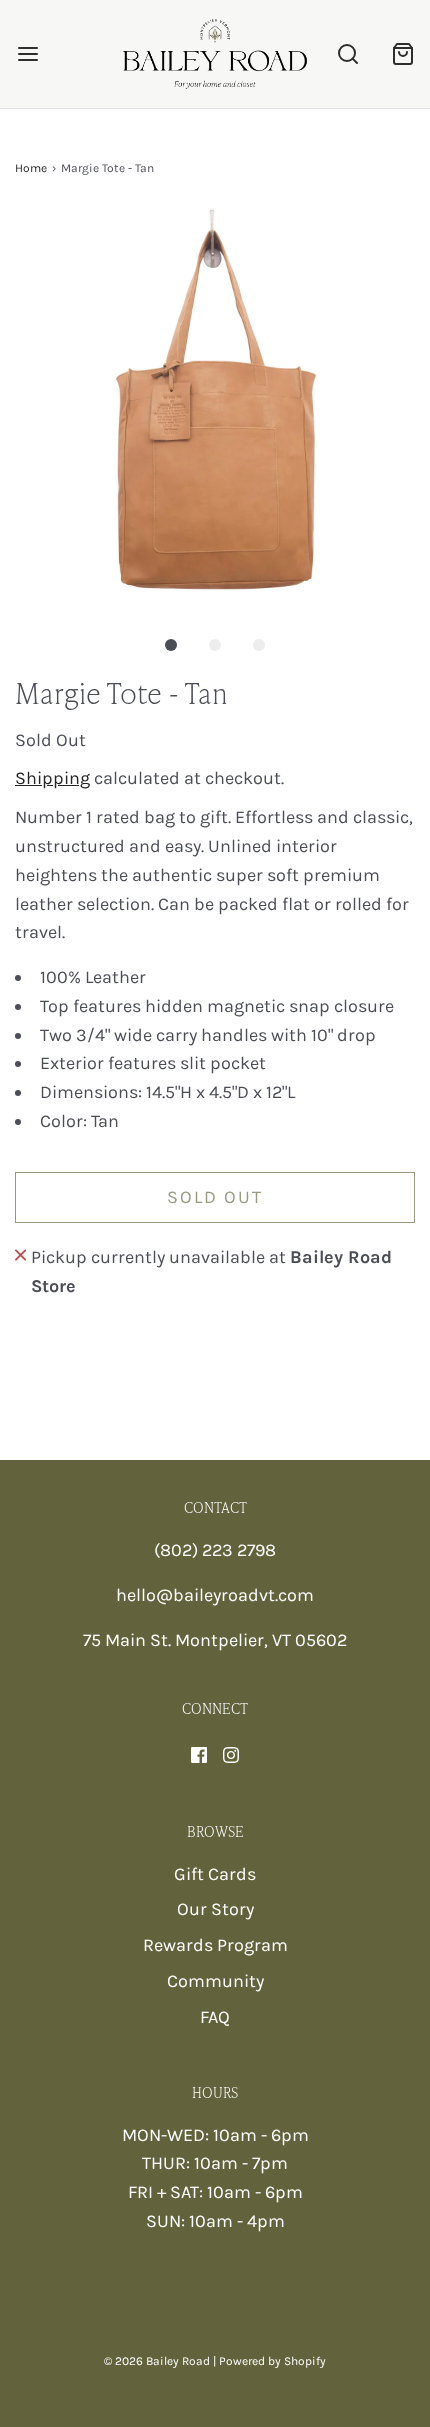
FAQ (215, 2017)
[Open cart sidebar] (402, 53)
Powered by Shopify (272, 2361)
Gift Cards (215, 1874)
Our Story (215, 1909)
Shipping (52, 778)
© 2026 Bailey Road (157, 2361)
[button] (215, 408)
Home (31, 168)
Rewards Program (215, 1945)
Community (215, 1981)
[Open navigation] (27, 53)
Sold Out (215, 1197)
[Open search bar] (347, 53)
